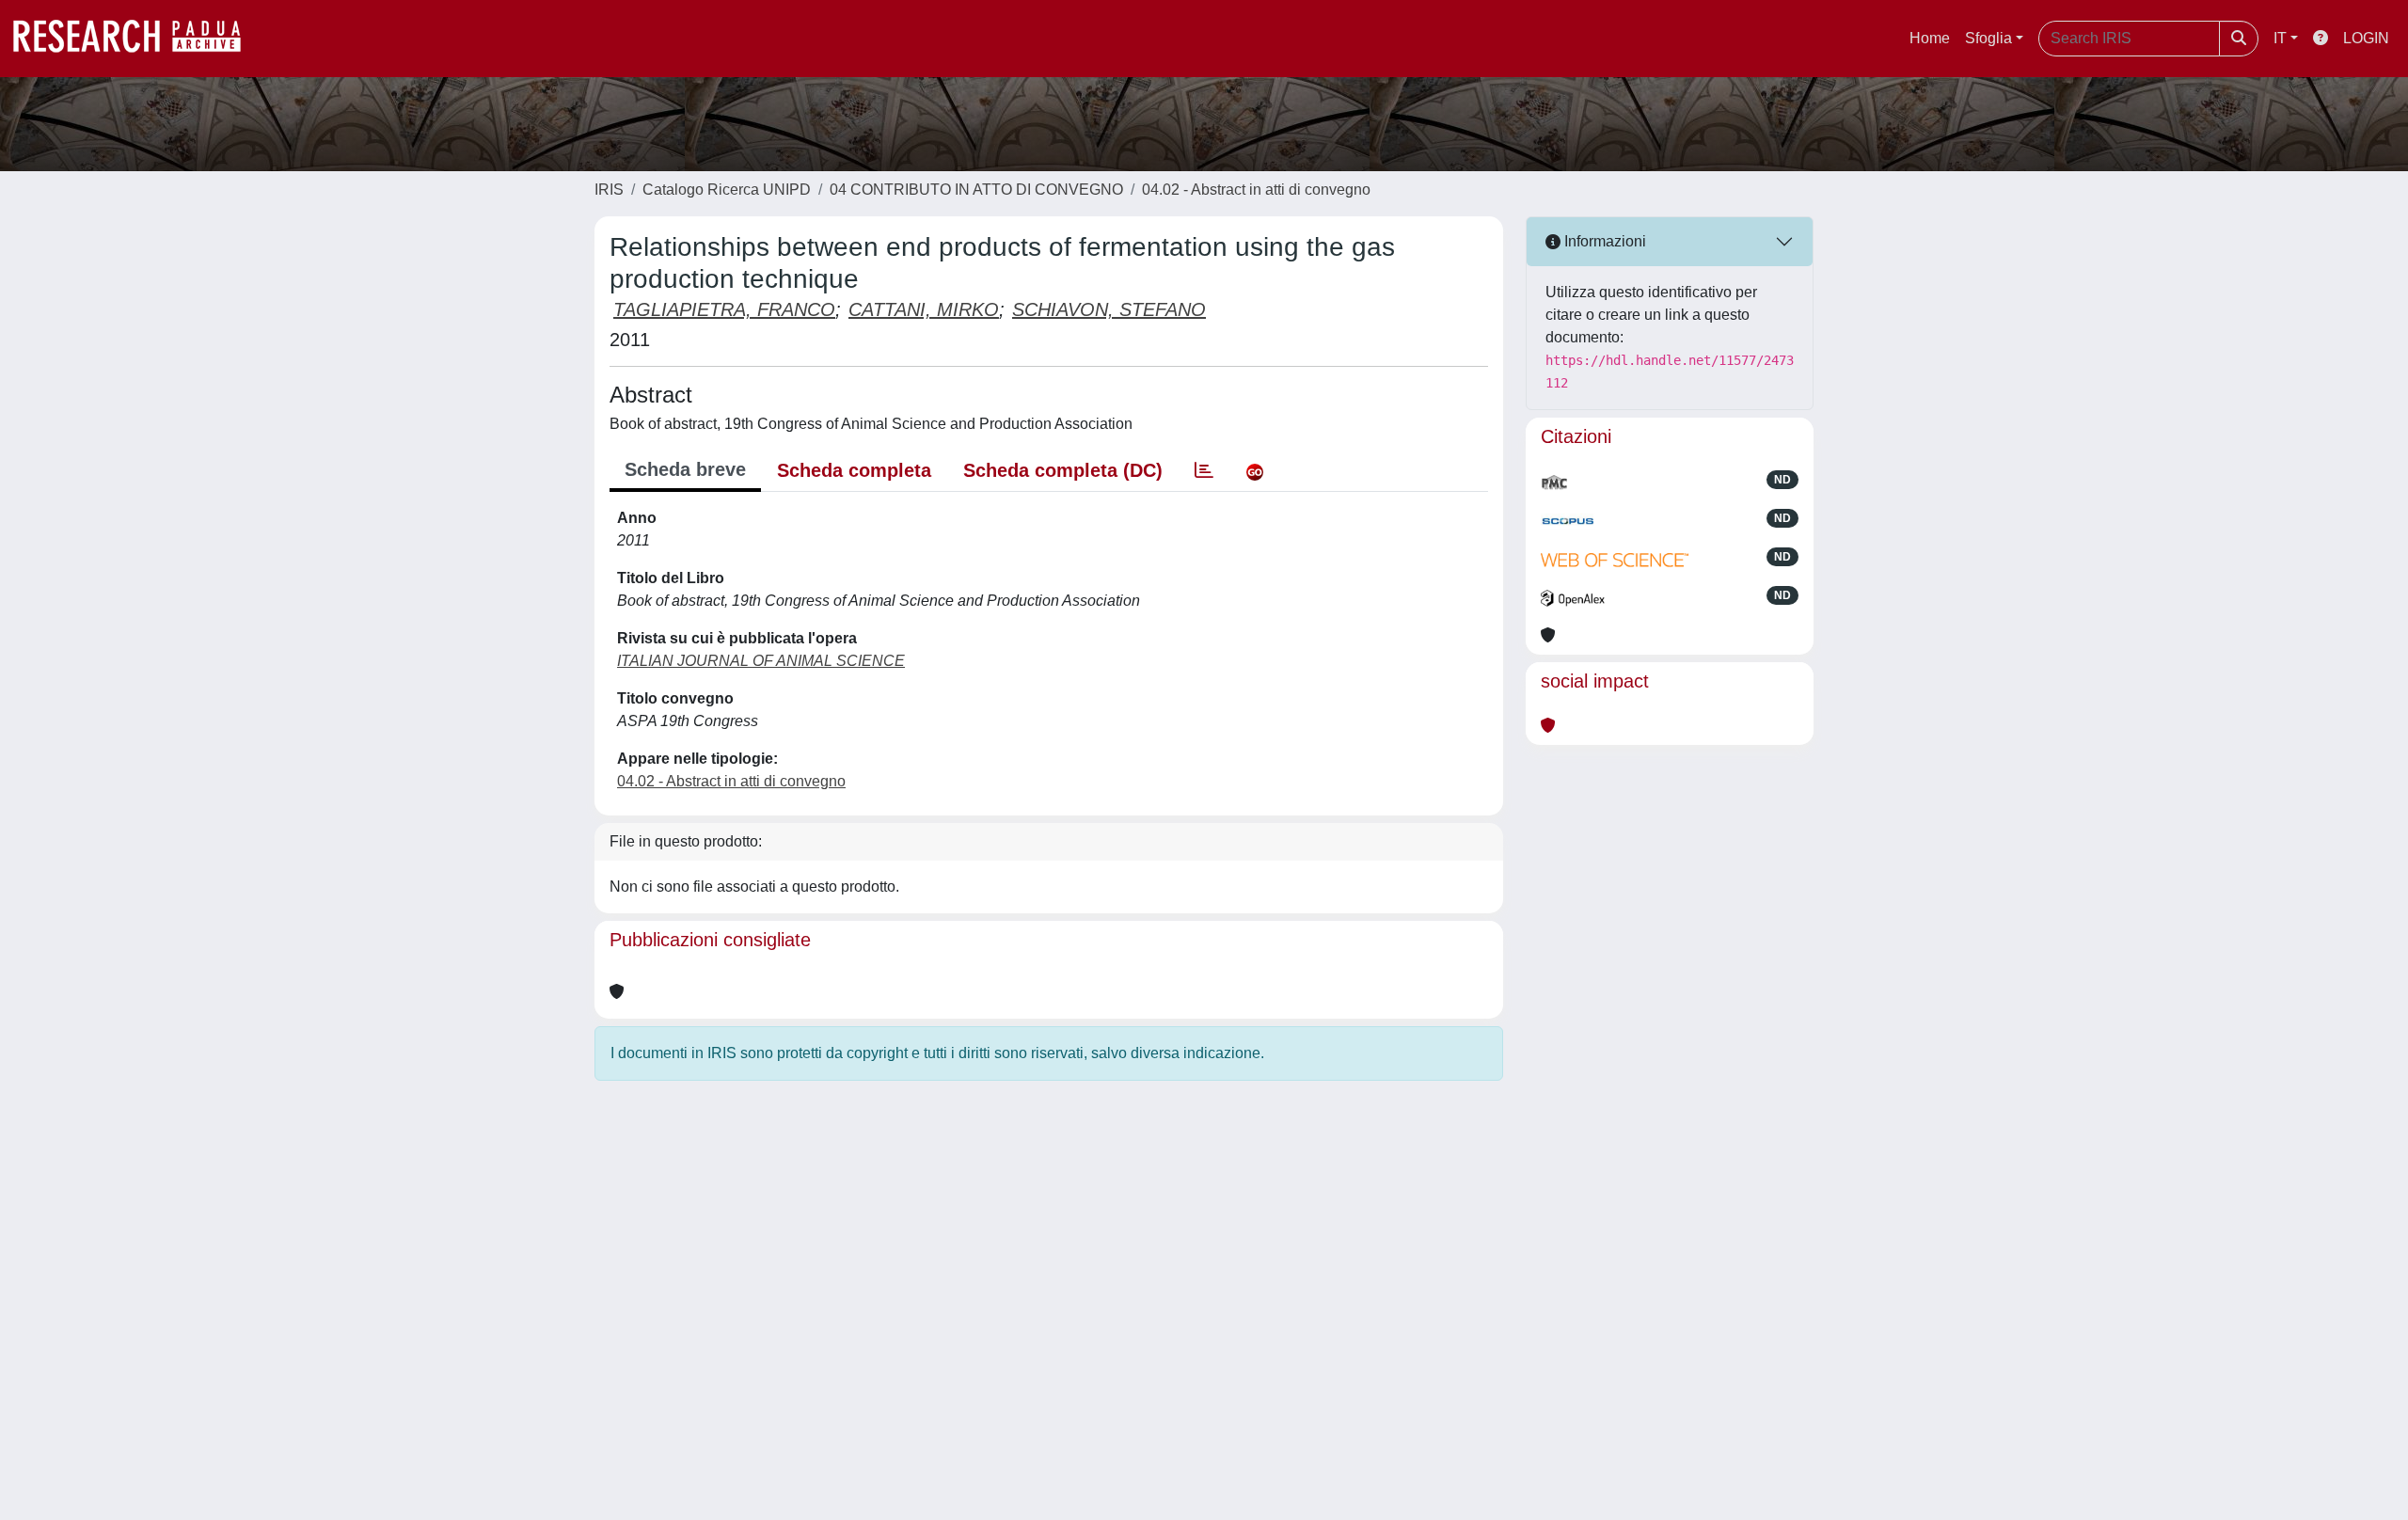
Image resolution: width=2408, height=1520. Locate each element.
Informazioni (1603, 241)
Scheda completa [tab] (854, 470)
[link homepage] (136, 39)
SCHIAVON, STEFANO (1109, 309)
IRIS (609, 190)
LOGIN (2366, 38)
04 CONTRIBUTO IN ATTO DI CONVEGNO (976, 190)
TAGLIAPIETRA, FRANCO (724, 309)
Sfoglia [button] (1988, 38)
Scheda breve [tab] (685, 469)
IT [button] (2280, 38)
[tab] (1204, 470)
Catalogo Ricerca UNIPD (727, 190)
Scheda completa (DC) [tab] (1063, 470)
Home (1930, 38)
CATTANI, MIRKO (924, 309)
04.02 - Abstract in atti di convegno (1256, 190)
